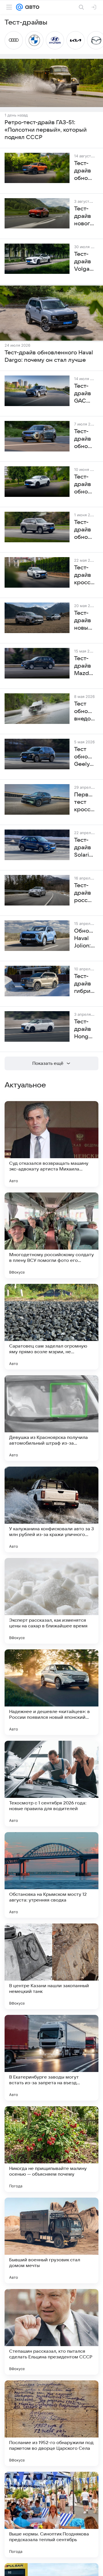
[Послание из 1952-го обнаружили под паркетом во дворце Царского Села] (51, 2423)
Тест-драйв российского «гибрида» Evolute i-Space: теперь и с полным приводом (85, 893)
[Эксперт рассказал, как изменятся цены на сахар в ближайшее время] (51, 1601)
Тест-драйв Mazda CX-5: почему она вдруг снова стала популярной (85, 666)
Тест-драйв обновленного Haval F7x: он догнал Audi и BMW (85, 485)
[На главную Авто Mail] (31, 7)
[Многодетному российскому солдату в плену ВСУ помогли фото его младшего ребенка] (51, 1235)
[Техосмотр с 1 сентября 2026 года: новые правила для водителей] (51, 1784)
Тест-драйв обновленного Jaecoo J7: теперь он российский (85, 439)
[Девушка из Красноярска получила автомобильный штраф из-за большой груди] (51, 1418)
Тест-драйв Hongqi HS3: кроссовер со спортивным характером (85, 1029)
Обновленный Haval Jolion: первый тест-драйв (85, 939)
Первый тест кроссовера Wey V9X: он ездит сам (85, 802)
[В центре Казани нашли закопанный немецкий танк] (51, 1966)
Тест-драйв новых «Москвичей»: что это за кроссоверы (85, 621)
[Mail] (19, 7)
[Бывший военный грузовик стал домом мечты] (51, 2240)
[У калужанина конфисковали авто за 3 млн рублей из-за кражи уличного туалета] (51, 1509)
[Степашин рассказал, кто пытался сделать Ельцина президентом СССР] (51, 2332)
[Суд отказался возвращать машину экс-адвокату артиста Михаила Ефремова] (51, 1144)
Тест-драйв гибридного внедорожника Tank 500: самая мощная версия (85, 984)
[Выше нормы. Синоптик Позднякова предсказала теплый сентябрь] (51, 2515)
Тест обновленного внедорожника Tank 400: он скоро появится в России (85, 712)
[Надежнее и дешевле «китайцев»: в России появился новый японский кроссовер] (51, 1692)
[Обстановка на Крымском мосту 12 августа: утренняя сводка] (51, 1875)
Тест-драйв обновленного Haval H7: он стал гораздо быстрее (85, 530)
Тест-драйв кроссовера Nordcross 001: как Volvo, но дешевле (85, 575)
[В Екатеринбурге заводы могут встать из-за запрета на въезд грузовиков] (51, 2058)
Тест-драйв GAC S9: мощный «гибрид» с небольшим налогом (85, 394)
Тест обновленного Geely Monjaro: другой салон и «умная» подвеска (85, 757)
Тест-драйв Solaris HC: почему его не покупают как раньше (85, 848)
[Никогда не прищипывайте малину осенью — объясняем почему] (51, 2149)
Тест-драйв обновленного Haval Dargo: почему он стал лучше (49, 356)
